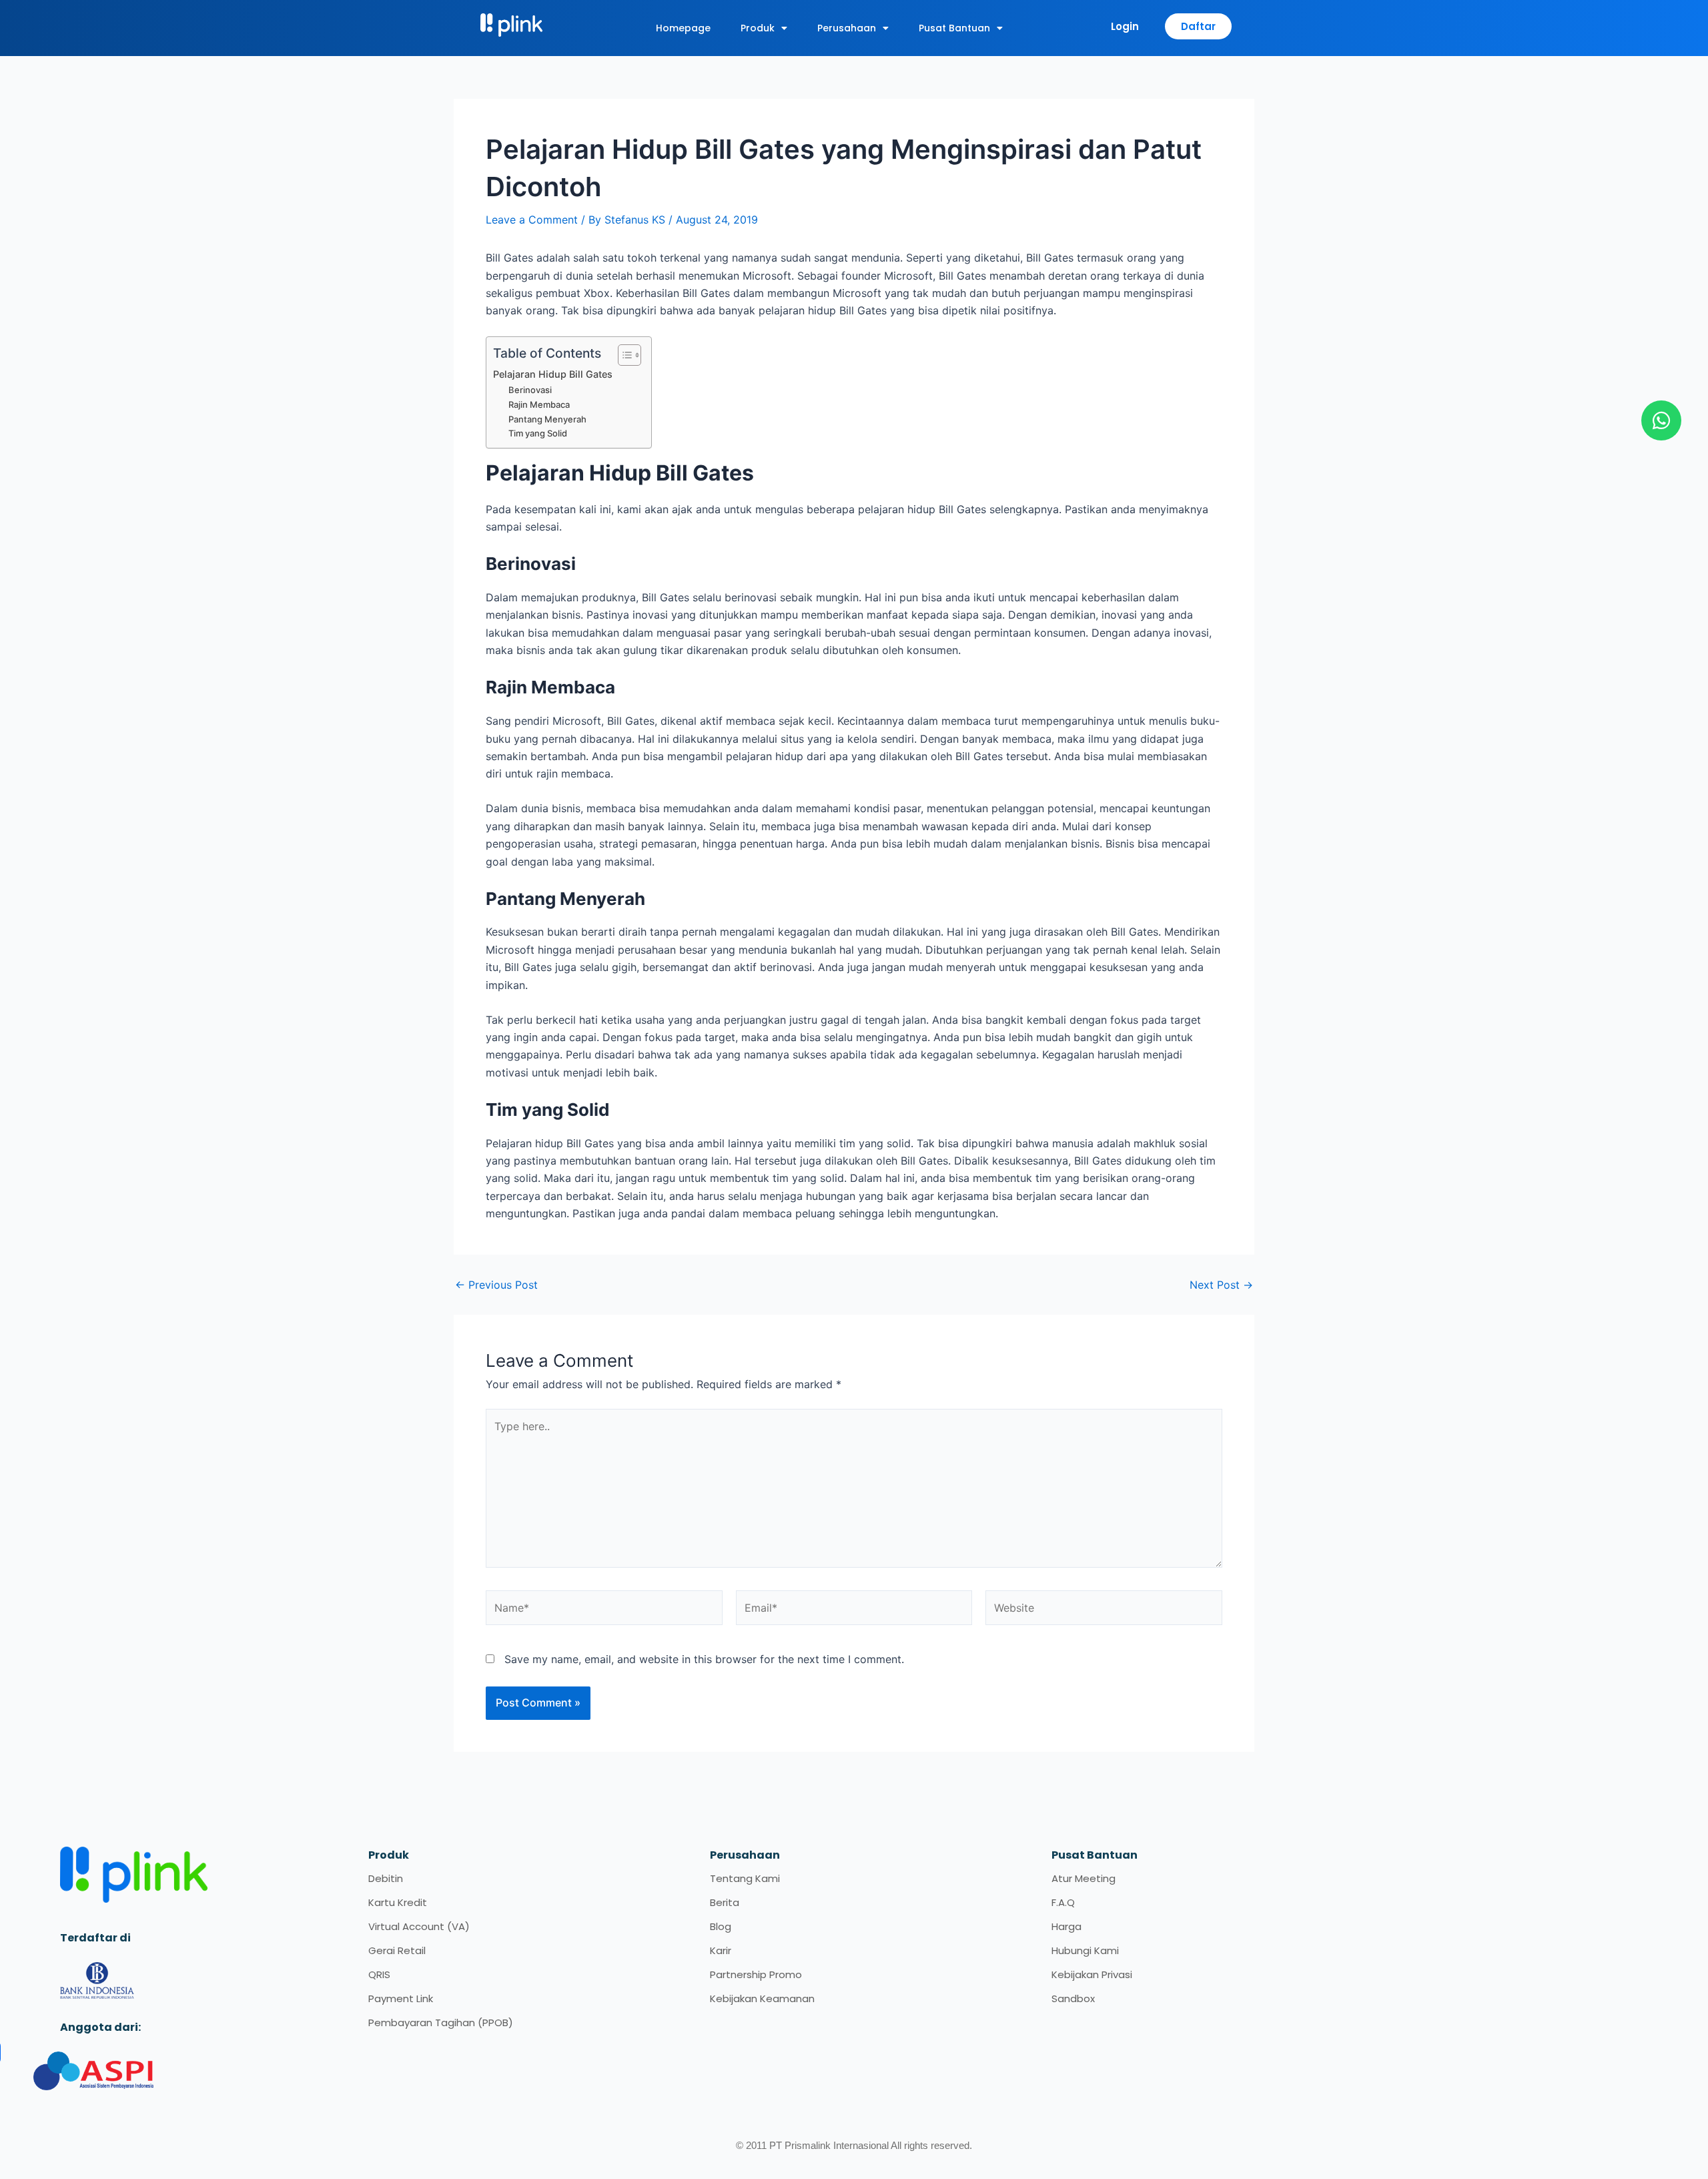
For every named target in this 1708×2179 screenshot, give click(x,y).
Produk (758, 28)
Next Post (1221, 1285)
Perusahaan (847, 28)
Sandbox (1073, 1998)
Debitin (386, 1878)
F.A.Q (1063, 1902)
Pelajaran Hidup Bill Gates (553, 374)
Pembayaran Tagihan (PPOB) (441, 2022)
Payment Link (401, 1998)
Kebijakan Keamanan (762, 1998)
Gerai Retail (397, 1950)
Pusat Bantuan (954, 28)
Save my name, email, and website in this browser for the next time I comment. (704, 1659)
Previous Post (496, 1285)
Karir (721, 1950)
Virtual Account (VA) (419, 1926)
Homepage (683, 28)
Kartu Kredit (398, 1902)
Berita (725, 1902)
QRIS (379, 1974)
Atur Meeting (1084, 1878)
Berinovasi (530, 390)
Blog (721, 1926)
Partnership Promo (756, 1974)
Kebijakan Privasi (1092, 1974)
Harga (1066, 1926)
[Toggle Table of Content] (623, 355)
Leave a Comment (532, 220)
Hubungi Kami (1085, 1950)
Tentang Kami (745, 1878)
